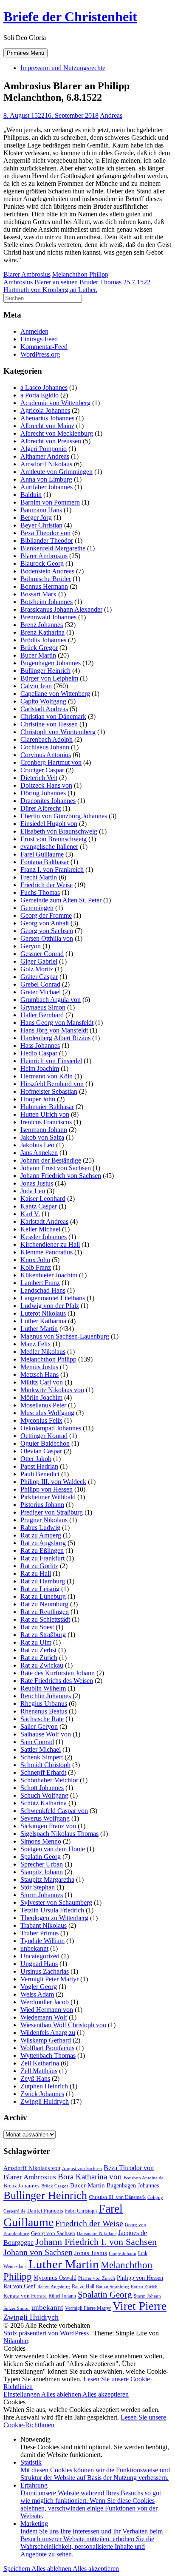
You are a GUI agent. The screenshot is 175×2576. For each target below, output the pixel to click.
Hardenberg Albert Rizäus (55, 1038)
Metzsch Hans (40, 1375)
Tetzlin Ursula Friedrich (52, 1910)
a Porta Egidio (40, 395)
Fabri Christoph (81, 2211)
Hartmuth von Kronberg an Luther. (50, 290)
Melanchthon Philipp (80, 274)
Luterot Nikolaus (43, 1313)
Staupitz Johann (42, 1872)
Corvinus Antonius (46, 755)
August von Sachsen (82, 2168)
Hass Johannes (40, 1045)
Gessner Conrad (42, 954)
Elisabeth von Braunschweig (59, 831)
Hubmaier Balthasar (47, 1107)
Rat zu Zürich (39, 1658)
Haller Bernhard (42, 1015)
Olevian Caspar (41, 1451)
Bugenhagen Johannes (51, 663)
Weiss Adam (37, 1994)
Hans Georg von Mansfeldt (57, 1023)
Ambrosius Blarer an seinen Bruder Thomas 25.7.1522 (77, 282)
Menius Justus (39, 1367)
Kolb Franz (36, 1267)
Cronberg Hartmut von (51, 762)
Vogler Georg (39, 1987)
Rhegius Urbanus (44, 1704)
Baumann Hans (41, 510)
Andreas (111, 115)
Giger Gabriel (39, 961)
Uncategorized (40, 1956)
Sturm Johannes (42, 1895)
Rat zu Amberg (41, 1535)
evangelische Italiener (49, 847)
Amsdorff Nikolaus (46, 464)
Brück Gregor (39, 648)
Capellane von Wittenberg (55, 694)
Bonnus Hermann (44, 586)
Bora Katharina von (90, 2177)
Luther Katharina (43, 1321)
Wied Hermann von (47, 2010)
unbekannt (34, 1948)
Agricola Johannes (45, 410)
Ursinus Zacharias (45, 1971)
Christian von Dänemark (53, 716)
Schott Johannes (42, 1788)
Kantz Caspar (39, 1206)
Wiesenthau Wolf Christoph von (63, 2025)
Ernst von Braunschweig (54, 839)
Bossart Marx (38, 594)
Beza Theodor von (45, 533)
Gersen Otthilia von (47, 938)
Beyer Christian (41, 525)
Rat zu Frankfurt (42, 1558)
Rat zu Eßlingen (42, 1550)
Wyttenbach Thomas (48, 2055)
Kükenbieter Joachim (49, 1275)
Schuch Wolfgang (44, 1795)
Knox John (35, 1260)
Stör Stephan (38, 1887)
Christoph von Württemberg (58, 732)
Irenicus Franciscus (46, 1122)
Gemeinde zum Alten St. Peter (61, 900)
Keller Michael (40, 1229)
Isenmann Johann (44, 1130)
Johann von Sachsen (38, 2252)
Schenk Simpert (42, 1757)
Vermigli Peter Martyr (49, 1979)
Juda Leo (33, 1191)
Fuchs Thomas (40, 892)
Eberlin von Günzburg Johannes (64, 816)
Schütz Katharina (44, 1803)
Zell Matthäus (39, 2071)
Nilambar (16, 2341)
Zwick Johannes (42, 2094)
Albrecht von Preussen (51, 441)
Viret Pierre (140, 2306)
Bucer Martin (38, 655)
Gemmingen (37, 908)
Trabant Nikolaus (44, 1925)
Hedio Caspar (39, 1053)
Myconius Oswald (55, 2278)
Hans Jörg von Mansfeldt (54, 1030)
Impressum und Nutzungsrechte (63, 68)
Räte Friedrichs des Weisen (57, 1681)
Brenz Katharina (42, 632)
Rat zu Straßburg (43, 1635)
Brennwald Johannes (48, 617)
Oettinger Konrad (44, 1436)
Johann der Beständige (51, 1160)
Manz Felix (36, 1344)
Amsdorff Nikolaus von (32, 2168)
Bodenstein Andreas (47, 571)
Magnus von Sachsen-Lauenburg (65, 1336)
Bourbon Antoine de (144, 2178)
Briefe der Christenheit (70, 17)
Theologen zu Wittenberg (54, 1918)
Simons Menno (41, 1841)
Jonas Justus (37, 1183)
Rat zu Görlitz (39, 1566)
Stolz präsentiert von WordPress (47, 2333)
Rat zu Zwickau (42, 1665)
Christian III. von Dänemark (117, 2197)
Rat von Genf (20, 2286)
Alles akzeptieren (106, 2394)
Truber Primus (40, 1933)
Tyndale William (42, 1941)
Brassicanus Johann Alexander (61, 609)
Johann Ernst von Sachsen (56, 1168)
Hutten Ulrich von (45, 1114)
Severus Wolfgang (45, 1818)
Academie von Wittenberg (55, 403)
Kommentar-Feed (44, 347)
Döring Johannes (43, 793)
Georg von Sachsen (47, 931)
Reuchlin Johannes (46, 1696)
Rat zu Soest (37, 1627)
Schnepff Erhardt (43, 1772)
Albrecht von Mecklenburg (57, 433)
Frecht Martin (39, 877)
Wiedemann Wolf (44, 2017)
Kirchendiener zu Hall (50, 1244)
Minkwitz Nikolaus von (52, 1390)
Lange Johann (123, 2254)
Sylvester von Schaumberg (56, 1902)
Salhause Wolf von (46, 1734)
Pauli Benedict (40, 1474)
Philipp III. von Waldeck (53, 1482)
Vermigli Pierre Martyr (88, 2308)
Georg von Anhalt (45, 923)
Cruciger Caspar (42, 770)
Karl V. (30, 1214)
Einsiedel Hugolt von (49, 824)
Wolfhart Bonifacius (47, 2048)
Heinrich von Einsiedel (51, 1061)
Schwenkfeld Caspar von (54, 1811)
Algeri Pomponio (44, 449)
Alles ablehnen (62, 2394)
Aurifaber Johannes (47, 487)
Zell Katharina (40, 2063)
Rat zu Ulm (36, 1642)
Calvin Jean (36, 686)
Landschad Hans (43, 1290)
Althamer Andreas (45, 456)
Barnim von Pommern (50, 502)
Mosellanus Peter (43, 1405)
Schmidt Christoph (45, 1765)
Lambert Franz (40, 1283)
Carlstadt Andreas (44, 709)
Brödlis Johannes (43, 640)
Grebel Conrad (40, 984)
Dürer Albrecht (41, 808)
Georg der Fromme (46, 915)
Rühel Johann (62, 2296)
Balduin (31, 495)
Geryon (31, 946)
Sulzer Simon (17, 2308)
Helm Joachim (40, 1068)
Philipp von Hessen (47, 1489)
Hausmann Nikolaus (97, 2234)
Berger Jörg (36, 518)
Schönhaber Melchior (49, 1780)
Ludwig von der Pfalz (50, 1306)
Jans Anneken (39, 1153)
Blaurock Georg (42, 563)
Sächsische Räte (42, 1719)
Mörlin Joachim (41, 1397)
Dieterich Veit (39, 778)
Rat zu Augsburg (43, 1543)
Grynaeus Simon (43, 1007)
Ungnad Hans (39, 1964)
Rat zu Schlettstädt (45, 1619)
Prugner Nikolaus (44, 1520)
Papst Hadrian (39, 1466)
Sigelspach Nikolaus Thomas (59, 1834)
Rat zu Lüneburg (43, 1596)
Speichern (17, 2569)
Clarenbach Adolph (47, 739)
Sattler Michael (41, 1749)
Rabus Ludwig (40, 1528)
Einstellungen (22, 2394)
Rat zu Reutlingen (45, 1612)
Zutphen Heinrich (44, 2086)
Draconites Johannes (48, 801)
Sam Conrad (37, 1742)
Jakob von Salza (42, 1137)
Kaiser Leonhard (43, 1199)
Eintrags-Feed (39, 339)
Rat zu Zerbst (38, 1650)
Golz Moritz (37, 969)
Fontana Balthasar (45, 862)
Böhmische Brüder (46, 579)
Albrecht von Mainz (47, 426)
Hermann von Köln (47, 1076)
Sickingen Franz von (48, 1826)
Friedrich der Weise (47, 885)
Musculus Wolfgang (47, 1413)
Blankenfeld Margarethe (53, 548)
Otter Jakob (36, 1459)
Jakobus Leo (37, 1145)
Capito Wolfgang (43, 701)
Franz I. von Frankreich (52, 870)
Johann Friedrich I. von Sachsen (96, 2242)
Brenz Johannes (42, 625)
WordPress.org (40, 354)
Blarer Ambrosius (27, 274)
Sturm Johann (147, 2296)
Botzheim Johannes (47, 602)
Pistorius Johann (42, 1505)
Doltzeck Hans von (46, 785)
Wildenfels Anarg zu (48, 2033)
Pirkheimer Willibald (48, 1497)
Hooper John (38, 1099)
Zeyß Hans (35, 2078)
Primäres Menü (25, 53)
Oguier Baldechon (45, 1443)
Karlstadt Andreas (44, 1221)
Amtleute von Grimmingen (56, 472)
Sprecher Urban (42, 1864)
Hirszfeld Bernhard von (52, 1084)
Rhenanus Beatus (44, 1711)
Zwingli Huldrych (45, 2101)
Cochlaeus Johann (45, 747)
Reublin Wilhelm (43, 1688)
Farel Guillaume (42, 854)
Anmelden (34, 331)
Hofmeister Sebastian (49, 1091)
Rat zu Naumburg (44, 1604)
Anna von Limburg (46, 479)
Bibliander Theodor (47, 540)
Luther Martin (39, 1329)
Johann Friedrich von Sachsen (61, 1176)
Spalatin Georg (41, 1857)
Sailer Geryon (39, 1726)
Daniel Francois (45, 2211)
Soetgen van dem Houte (53, 1849)
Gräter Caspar (39, 977)
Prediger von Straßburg (52, 1512)
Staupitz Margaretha (47, 1880)
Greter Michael (41, 992)
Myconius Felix (41, 1420)
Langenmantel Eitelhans (53, 1298)
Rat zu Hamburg (43, 1581)
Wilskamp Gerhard (46, 2040)
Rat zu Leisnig (40, 1589)
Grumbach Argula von (51, 1000)
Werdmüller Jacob (45, 2002)
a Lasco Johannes (44, 387)
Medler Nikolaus (43, 1352)
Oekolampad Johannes (51, 1428)
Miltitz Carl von (42, 1382)
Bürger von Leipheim (49, 678)
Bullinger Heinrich (45, 671)
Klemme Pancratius (47, 1252)
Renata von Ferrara (25, 2296)
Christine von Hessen (49, 724)
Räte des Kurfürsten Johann (58, 1673)
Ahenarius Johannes (47, 418)
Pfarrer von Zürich (97, 2278)
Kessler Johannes (44, 1237)
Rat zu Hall (36, 1573)
